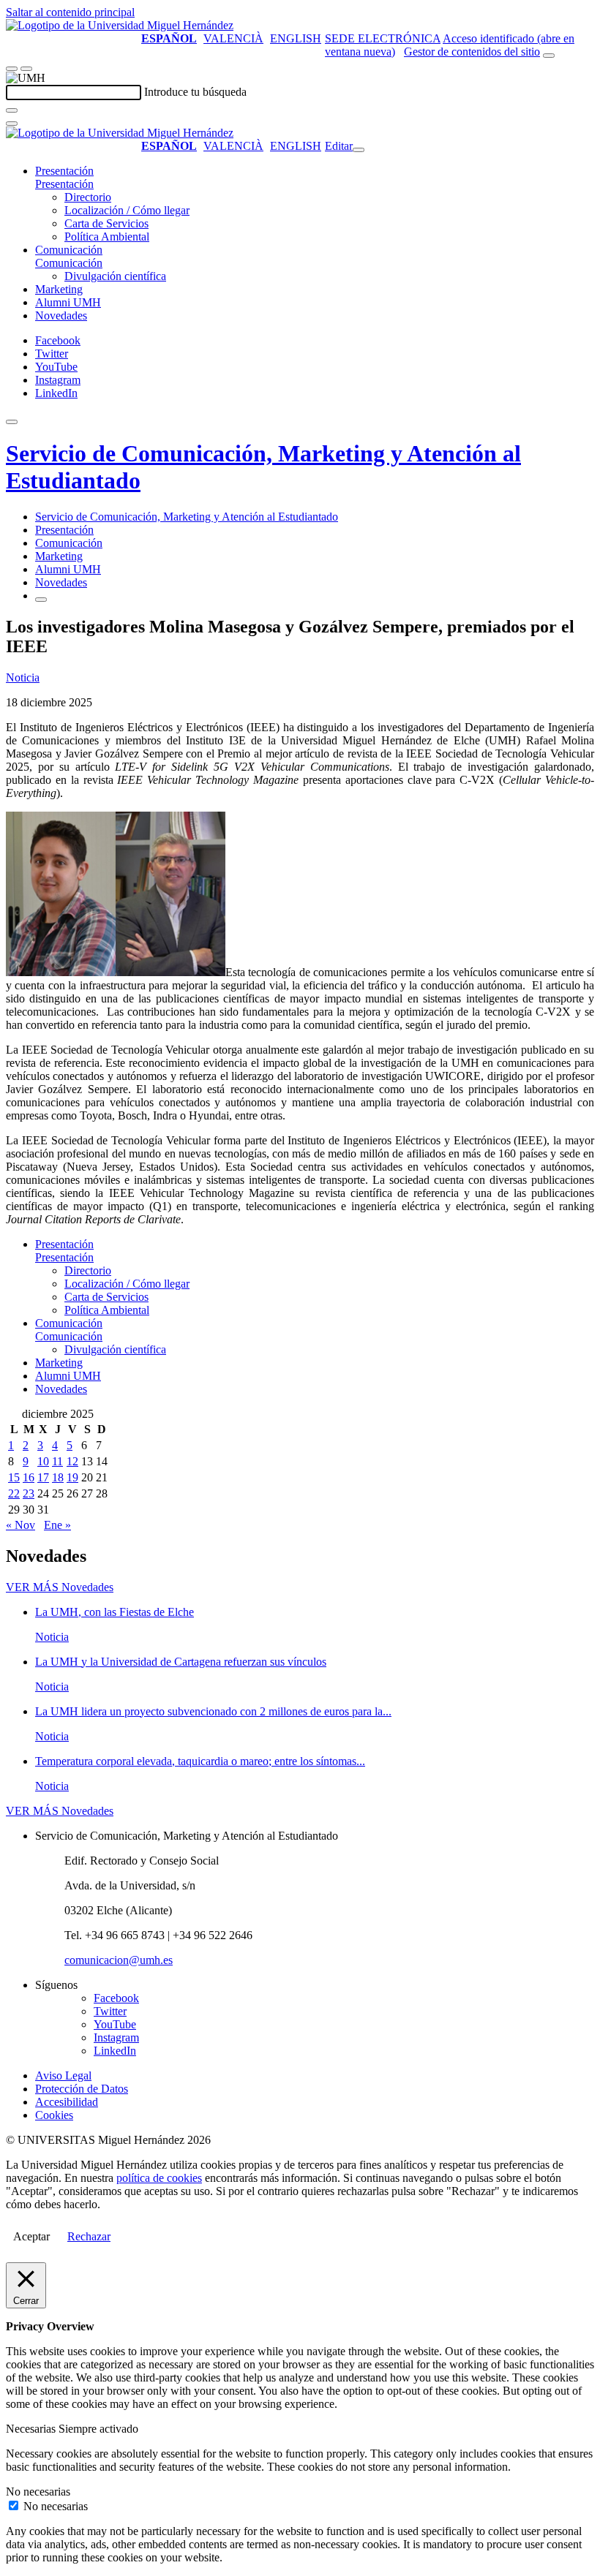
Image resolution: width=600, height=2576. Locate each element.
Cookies (54, 2115)
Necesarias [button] (32, 2429)
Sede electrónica (383, 38)
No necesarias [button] (38, 2492)
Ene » (57, 1525)
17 (43, 1477)
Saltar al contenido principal (70, 12)
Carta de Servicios (106, 223)
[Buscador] (549, 56)
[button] (64, 184)
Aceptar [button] (31, 2236)
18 (58, 1477)
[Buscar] (12, 110)
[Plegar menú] (359, 150)
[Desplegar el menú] (26, 69)
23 (29, 1493)
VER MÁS (60, 1587)
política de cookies (159, 2178)
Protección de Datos (82, 2089)
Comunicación (69, 250)
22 (14, 1493)
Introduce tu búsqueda (195, 92)
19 (72, 1477)
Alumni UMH (68, 302)
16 (29, 1477)
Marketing (59, 289)
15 (14, 1477)
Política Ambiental (107, 237)
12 (72, 1461)
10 (43, 1461)
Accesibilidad (67, 2102)
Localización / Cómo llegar (127, 210)
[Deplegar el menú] (41, 600)
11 (57, 1461)
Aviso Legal (63, 2075)
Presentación (64, 171)
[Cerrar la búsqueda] (12, 124)
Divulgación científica (115, 276)
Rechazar (89, 2236)
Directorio (88, 197)
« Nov (20, 1525)
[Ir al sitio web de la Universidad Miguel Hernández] (120, 25)
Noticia (23, 677)
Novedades (61, 316)
